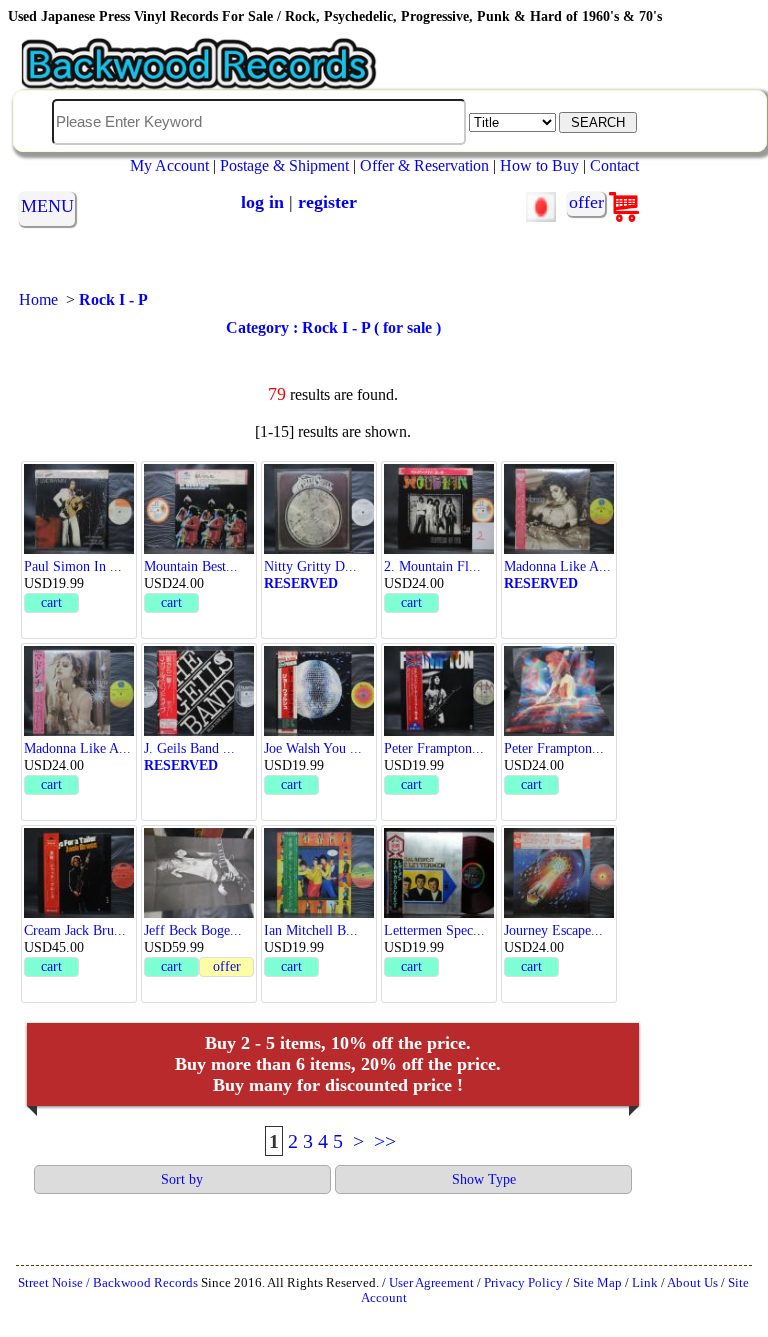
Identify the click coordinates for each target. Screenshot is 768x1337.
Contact (614, 165)
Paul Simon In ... (73, 566)
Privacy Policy (523, 1283)
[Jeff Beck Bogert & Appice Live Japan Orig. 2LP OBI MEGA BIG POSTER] (199, 913)
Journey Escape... (553, 930)
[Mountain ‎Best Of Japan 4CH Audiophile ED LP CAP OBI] (199, 549)
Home (38, 299)
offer (586, 202)
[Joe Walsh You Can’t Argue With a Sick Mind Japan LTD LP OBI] (319, 731)
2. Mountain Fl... (432, 566)
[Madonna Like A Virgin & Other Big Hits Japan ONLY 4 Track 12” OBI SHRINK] (79, 731)
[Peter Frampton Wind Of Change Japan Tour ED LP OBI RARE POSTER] (559, 731)
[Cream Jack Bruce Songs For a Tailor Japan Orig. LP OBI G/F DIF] (79, 913)
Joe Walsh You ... (313, 748)
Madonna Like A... (557, 566)
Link (645, 1283)
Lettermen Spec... (434, 930)
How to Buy (539, 165)
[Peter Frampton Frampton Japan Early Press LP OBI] (439, 731)
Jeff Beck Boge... (193, 930)
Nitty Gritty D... (310, 566)
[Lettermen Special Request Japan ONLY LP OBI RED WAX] (439, 913)
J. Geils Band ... (189, 748)
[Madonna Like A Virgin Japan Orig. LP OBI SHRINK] (559, 549)
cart (51, 602)
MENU (47, 206)
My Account (169, 165)
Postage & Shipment (284, 165)
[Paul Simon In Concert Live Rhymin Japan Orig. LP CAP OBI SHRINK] (79, 549)
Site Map (597, 1283)
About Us (692, 1283)
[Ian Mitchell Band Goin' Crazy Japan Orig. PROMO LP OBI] (319, 913)
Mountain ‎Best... (191, 566)
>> (385, 1141)
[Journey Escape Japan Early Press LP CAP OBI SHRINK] (559, 913)
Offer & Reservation (424, 165)
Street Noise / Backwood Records (108, 1283)
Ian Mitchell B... (311, 930)
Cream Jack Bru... (75, 930)
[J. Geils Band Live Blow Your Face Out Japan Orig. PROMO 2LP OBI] (199, 731)
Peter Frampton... (434, 748)
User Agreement (431, 1283)
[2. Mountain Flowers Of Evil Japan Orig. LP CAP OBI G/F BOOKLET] (439, 549)
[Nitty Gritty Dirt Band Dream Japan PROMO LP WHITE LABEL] (319, 549)
